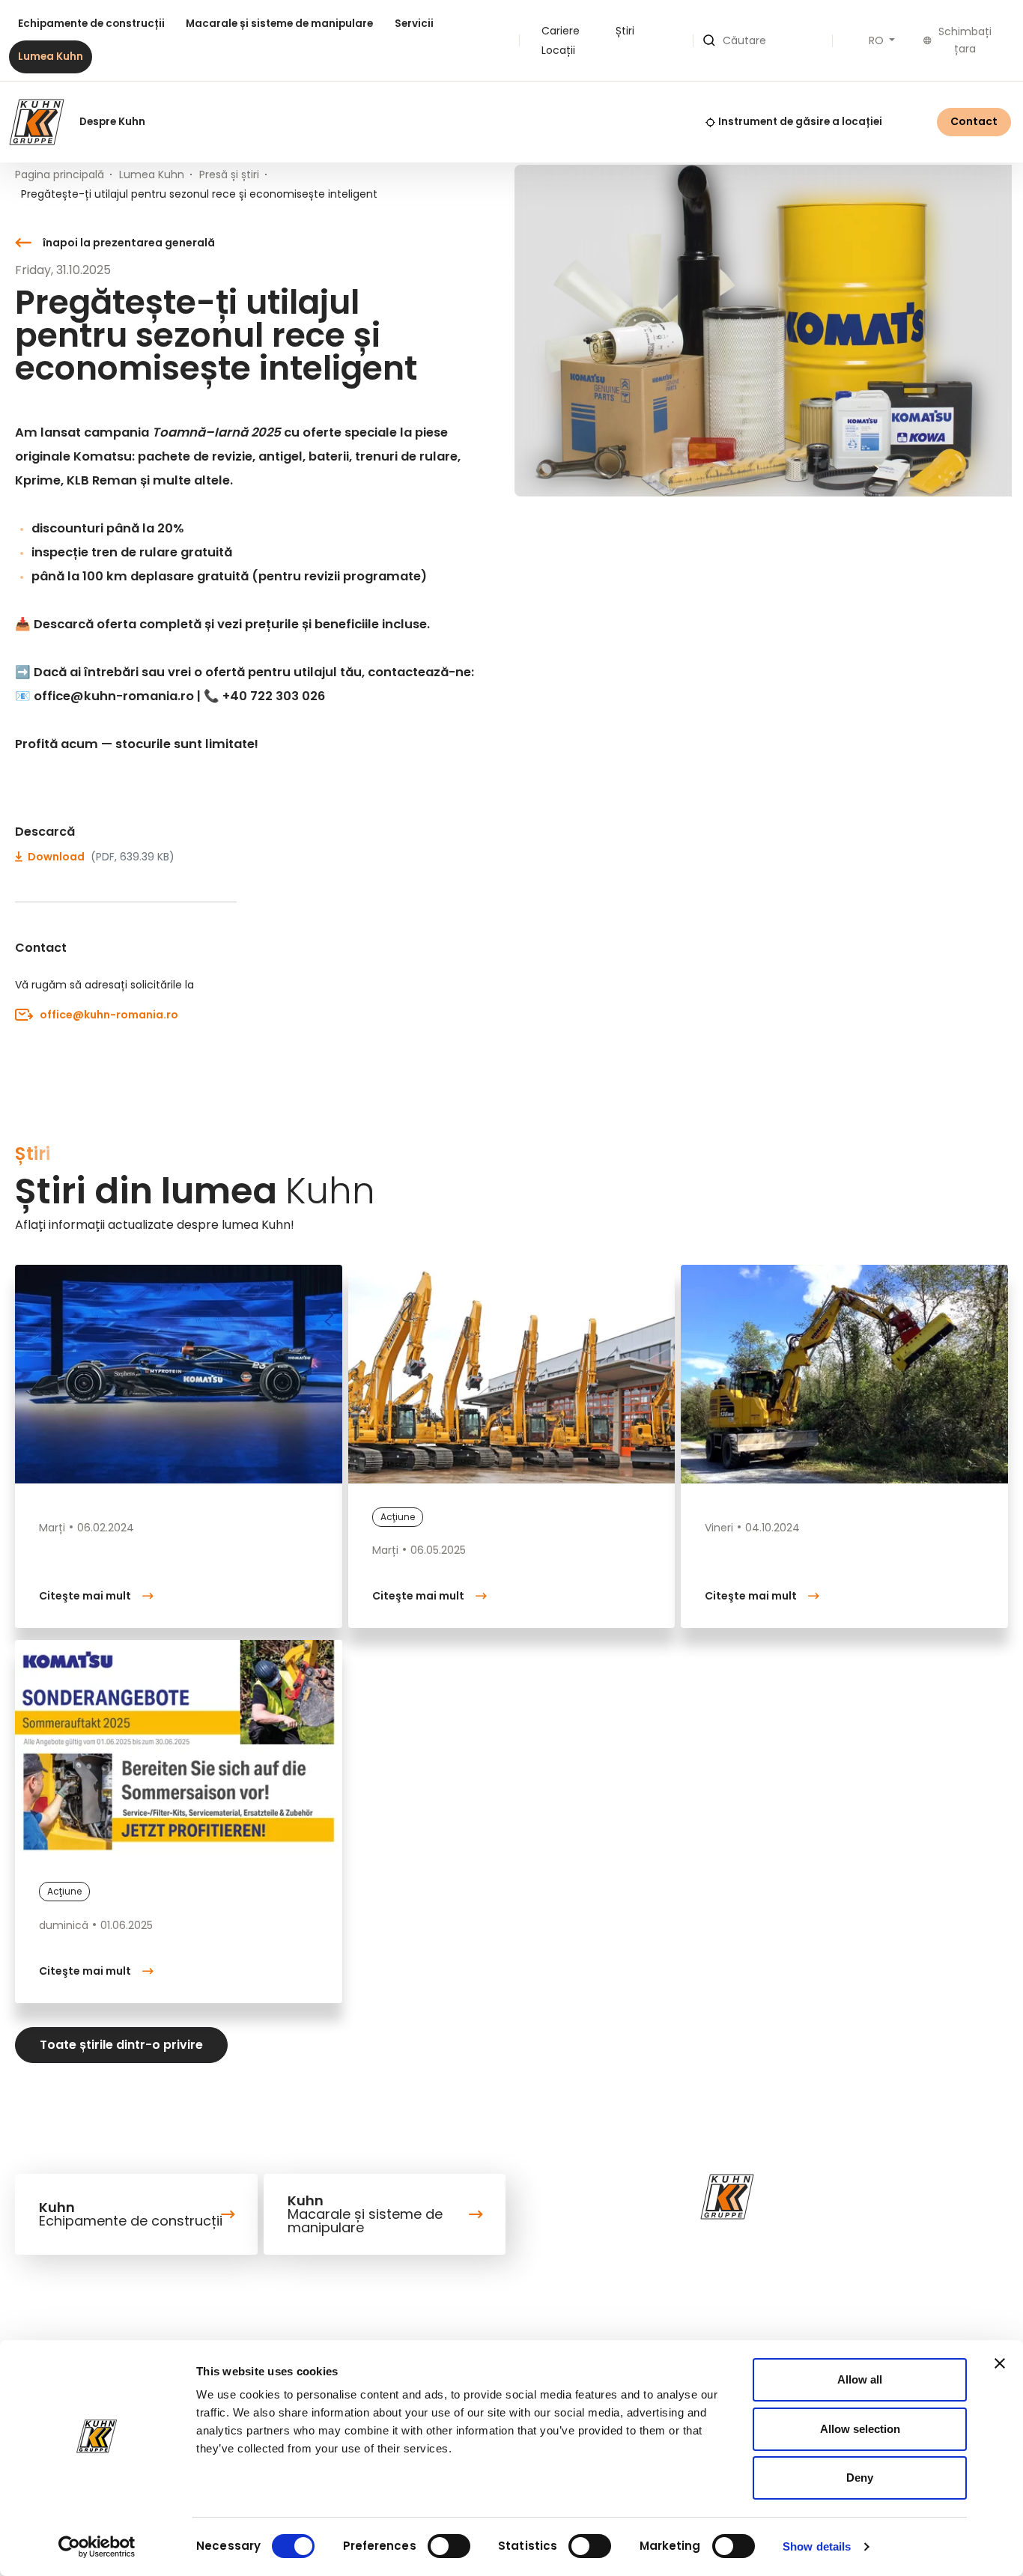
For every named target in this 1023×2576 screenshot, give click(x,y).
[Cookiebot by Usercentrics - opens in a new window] (97, 2547)
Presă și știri (229, 174)
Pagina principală (60, 174)
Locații (558, 50)
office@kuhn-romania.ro (109, 1015)
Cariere (561, 31)
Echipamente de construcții (91, 24)
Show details (817, 2546)
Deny (860, 2478)
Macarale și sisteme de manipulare (279, 24)
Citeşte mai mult (85, 1596)
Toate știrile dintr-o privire (121, 2045)
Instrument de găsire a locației (800, 122)
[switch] (449, 2546)
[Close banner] (1000, 2363)
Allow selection (860, 2429)
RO (878, 40)
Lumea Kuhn (51, 57)
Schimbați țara (965, 40)
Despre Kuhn (112, 122)
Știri (625, 31)
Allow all (860, 2379)
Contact (974, 121)
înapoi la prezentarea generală (129, 243)
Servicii (414, 24)
